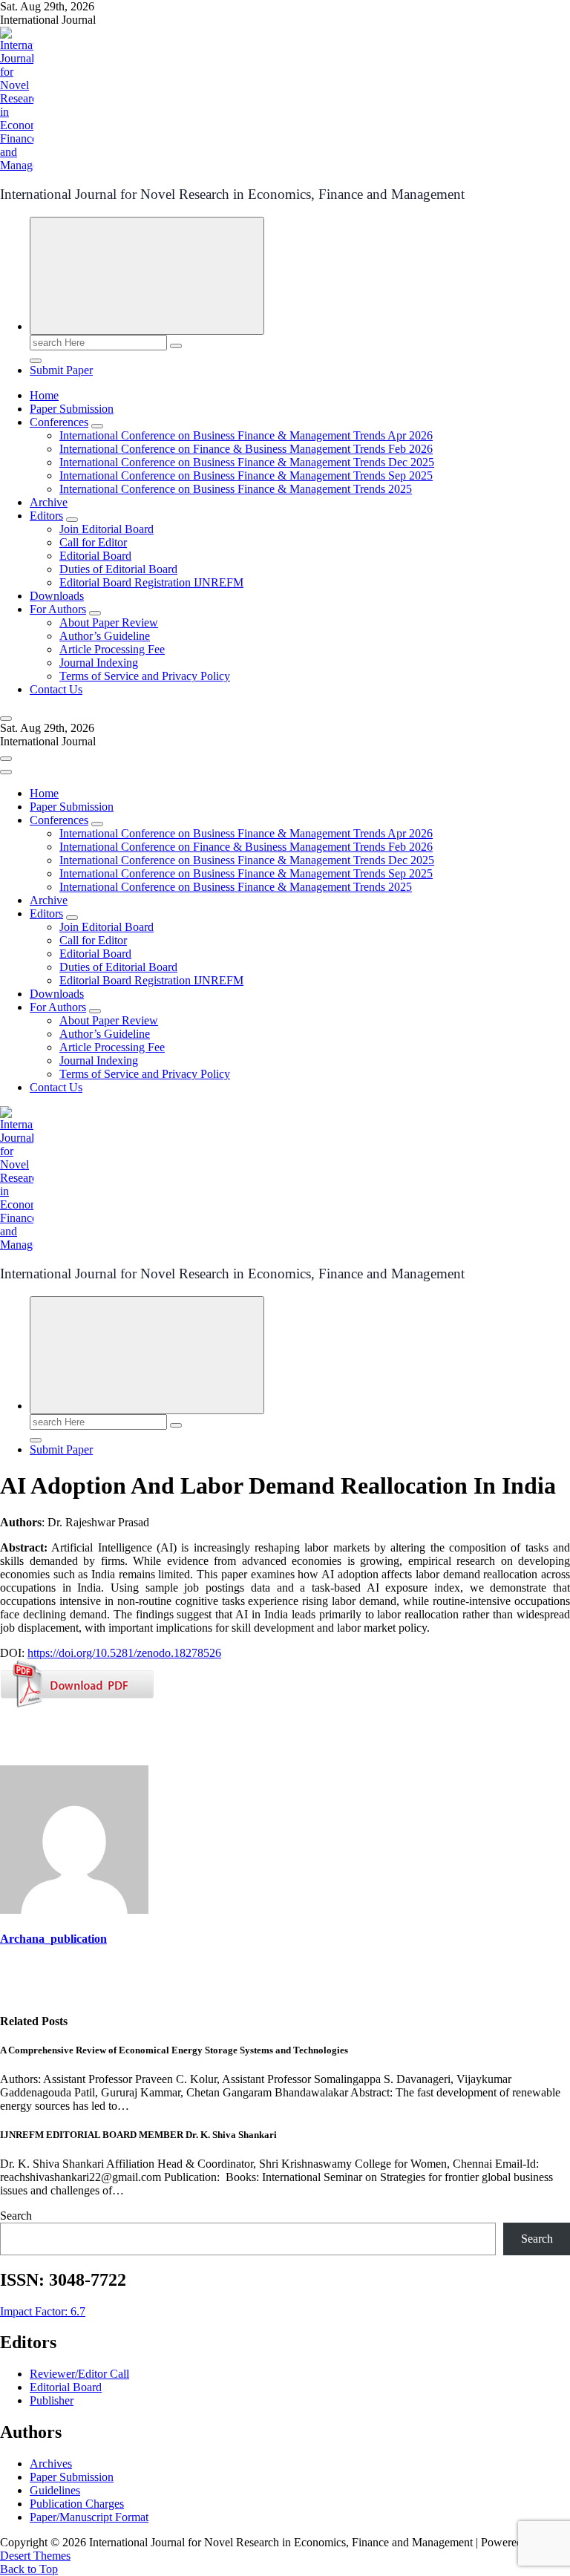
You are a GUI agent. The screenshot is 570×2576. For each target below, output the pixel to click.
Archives (51, 2464)
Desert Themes (35, 2556)
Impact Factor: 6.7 (43, 2311)
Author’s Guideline (105, 636)
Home (44, 395)
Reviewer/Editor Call (79, 2374)
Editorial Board (95, 556)
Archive (49, 502)
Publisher (52, 2400)
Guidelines (55, 2490)
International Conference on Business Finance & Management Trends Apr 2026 (246, 435)
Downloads (57, 596)
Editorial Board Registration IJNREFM (151, 582)
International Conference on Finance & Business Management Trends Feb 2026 (246, 449)
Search (16, 2216)
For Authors (58, 609)
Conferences (59, 422)
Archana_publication (53, 1939)
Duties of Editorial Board (118, 569)
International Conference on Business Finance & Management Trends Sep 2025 (246, 475)
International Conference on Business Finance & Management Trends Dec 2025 (247, 462)
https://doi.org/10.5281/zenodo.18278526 (124, 1653)
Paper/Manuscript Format (89, 2517)
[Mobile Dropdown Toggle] (97, 426)
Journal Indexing (99, 663)
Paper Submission (72, 409)
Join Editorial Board (107, 529)
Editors (46, 516)
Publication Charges (77, 2504)
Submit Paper (61, 370)
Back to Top (29, 2569)
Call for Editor (93, 542)
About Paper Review (109, 622)
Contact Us (56, 689)
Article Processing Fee (112, 649)
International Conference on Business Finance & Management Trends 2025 (236, 489)
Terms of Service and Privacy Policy (145, 676)
